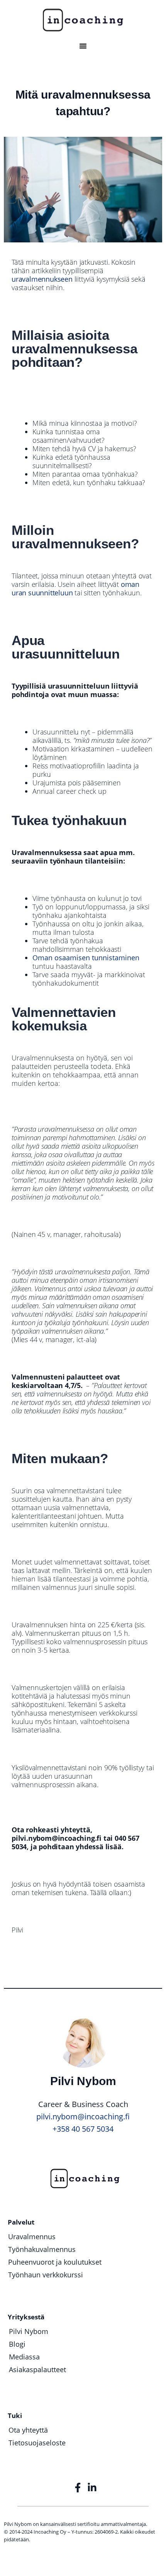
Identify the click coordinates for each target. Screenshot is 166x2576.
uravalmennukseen (43, 279)
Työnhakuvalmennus (42, 2249)
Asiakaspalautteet (37, 2369)
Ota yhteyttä (28, 2430)
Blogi (17, 2344)
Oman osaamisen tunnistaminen (86, 958)
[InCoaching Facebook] (79, 2488)
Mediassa (24, 2357)
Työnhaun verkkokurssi (46, 2275)
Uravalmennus (32, 2237)
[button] (83, 46)
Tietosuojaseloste (37, 2443)
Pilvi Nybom (29, 2331)
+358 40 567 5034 (83, 2129)
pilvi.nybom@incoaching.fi (83, 2116)
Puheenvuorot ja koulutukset (55, 2262)
